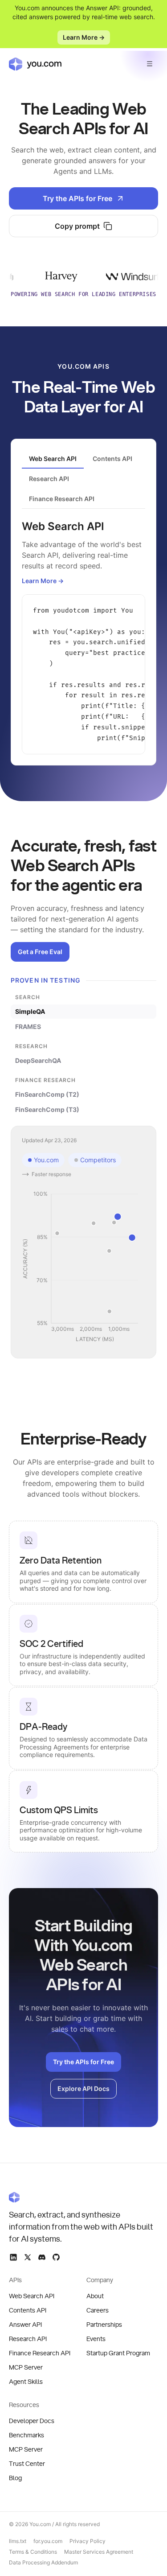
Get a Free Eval (40, 952)
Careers (98, 2311)
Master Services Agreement (99, 2552)
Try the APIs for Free (77, 198)
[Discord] (42, 2257)
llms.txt (18, 2541)
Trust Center (27, 2464)
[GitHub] (56, 2257)
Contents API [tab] (112, 459)
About (95, 2296)
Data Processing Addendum (43, 2562)
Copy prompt (77, 226)
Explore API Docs (83, 2088)
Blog (15, 2478)
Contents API (28, 2311)
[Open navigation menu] (150, 64)
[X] (28, 2257)
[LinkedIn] (13, 2257)
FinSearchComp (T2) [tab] (47, 1094)
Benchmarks (26, 2436)
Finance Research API (40, 2354)
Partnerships (104, 2325)
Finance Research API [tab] (62, 499)
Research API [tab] (49, 479)
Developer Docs (32, 2421)
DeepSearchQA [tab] (38, 1060)
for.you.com (48, 2541)
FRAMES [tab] (28, 1027)
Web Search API (32, 2296)
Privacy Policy (88, 2541)
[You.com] (83, 2197)
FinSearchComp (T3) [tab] (47, 1109)
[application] (83, 1267)
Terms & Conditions (33, 2552)
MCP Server (26, 2368)
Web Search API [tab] (53, 459)
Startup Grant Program (118, 2354)
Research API (28, 2339)
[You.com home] (35, 64)
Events (96, 2339)
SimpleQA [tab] (30, 1011)
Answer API (25, 2325)
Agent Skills (26, 2382)
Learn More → (84, 37)
